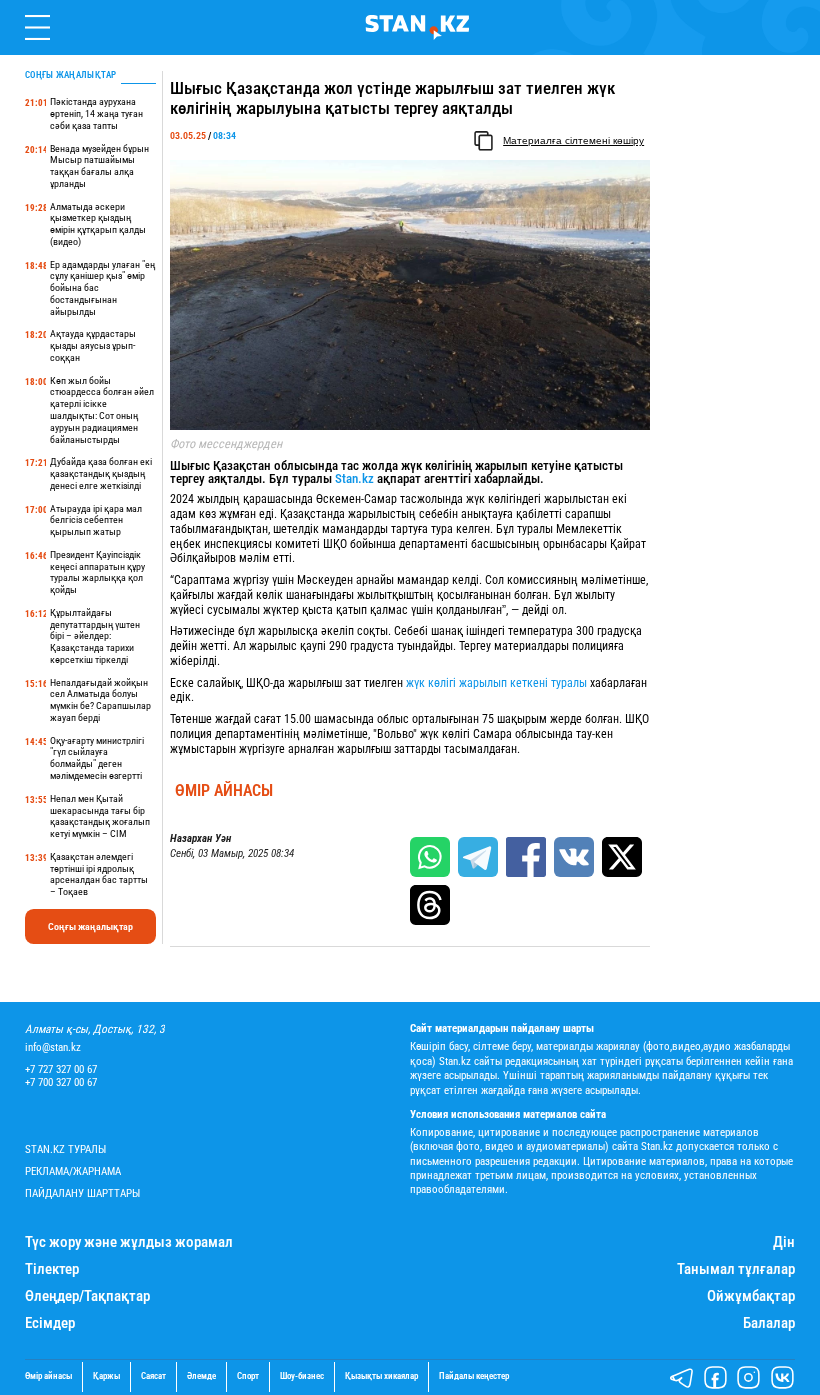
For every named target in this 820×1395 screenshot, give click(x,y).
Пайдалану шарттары (82, 1193)
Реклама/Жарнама (73, 1171)
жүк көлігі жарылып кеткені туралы (496, 683)
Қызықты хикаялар (381, 1376)
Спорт (248, 1376)
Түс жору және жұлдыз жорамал (129, 1242)
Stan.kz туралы (65, 1149)
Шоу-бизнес (302, 1376)
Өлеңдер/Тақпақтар (87, 1296)
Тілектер (52, 1269)
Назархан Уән (200, 839)
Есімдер (50, 1323)
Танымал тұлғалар (736, 1269)
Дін (784, 1242)
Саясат (153, 1376)
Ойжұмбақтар (751, 1296)
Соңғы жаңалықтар (90, 926)
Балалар (769, 1323)
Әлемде (201, 1376)
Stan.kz (354, 478)
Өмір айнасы (224, 791)
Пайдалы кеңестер (474, 1376)
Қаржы (106, 1376)
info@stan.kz (53, 1047)
